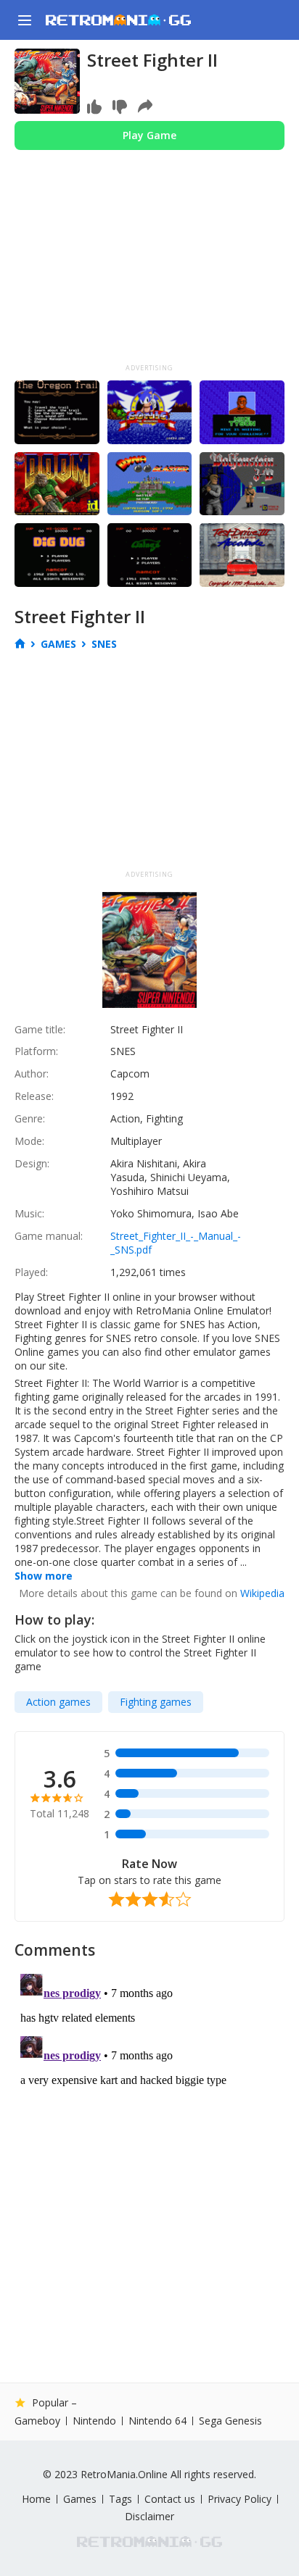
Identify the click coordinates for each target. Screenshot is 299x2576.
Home (36, 2499)
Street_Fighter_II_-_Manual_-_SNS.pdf (176, 1243)
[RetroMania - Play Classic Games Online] (118, 20)
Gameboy (37, 2421)
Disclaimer (149, 2516)
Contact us (170, 2499)
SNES (104, 644)
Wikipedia (262, 1593)
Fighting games (156, 1702)
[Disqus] (149, 2149)
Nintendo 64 (157, 2421)
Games (58, 644)
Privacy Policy (239, 2499)
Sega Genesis (230, 2421)
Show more (44, 1576)
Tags (120, 2499)
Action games (58, 1702)
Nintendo (94, 2421)
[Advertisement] (149, 270)
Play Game (149, 135)
